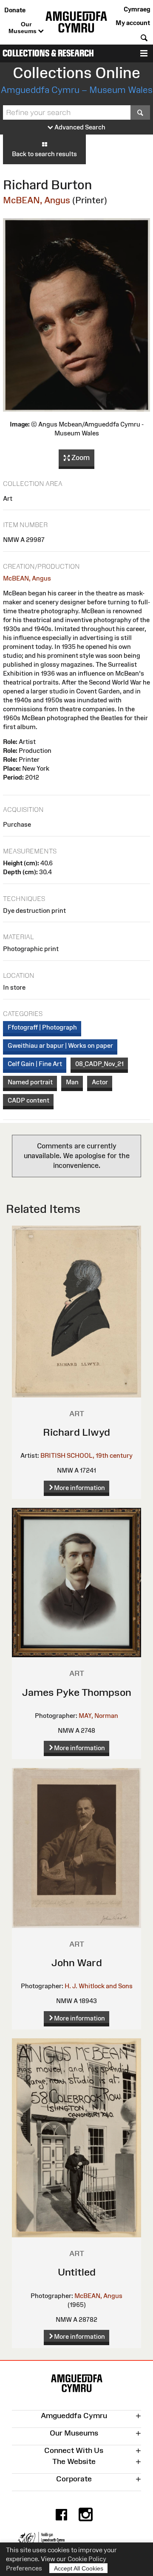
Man (72, 1082)
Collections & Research (48, 53)
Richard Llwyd (76, 1432)
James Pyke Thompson (77, 1692)
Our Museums (23, 28)
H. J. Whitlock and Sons (99, 1986)
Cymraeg (137, 9)
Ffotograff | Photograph (42, 1027)
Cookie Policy (87, 2559)
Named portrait (30, 1082)
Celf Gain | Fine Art (35, 1064)
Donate (15, 10)
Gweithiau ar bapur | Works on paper (60, 1045)
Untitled (77, 2272)
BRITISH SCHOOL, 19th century (86, 1455)
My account (133, 23)
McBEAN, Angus (37, 200)
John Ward (77, 1963)
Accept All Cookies (79, 2568)
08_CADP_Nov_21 (99, 1064)
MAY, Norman (98, 1716)
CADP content (28, 1100)
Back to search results (44, 154)
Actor (100, 1082)
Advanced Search (79, 127)
